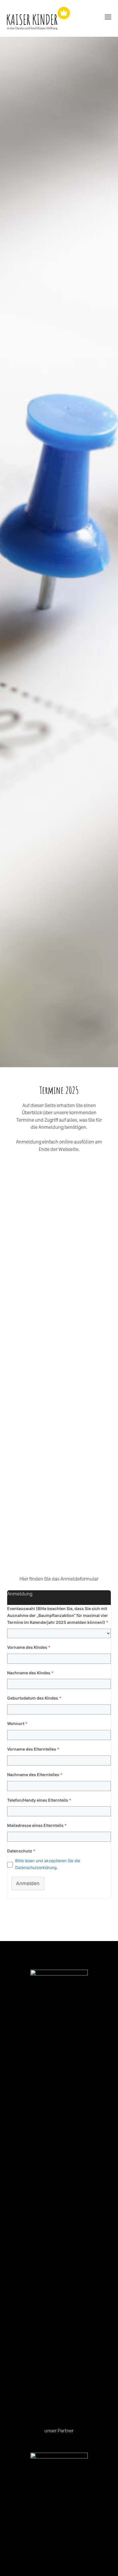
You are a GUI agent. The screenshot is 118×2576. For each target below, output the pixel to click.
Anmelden (28, 1883)
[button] (59, 1745)
